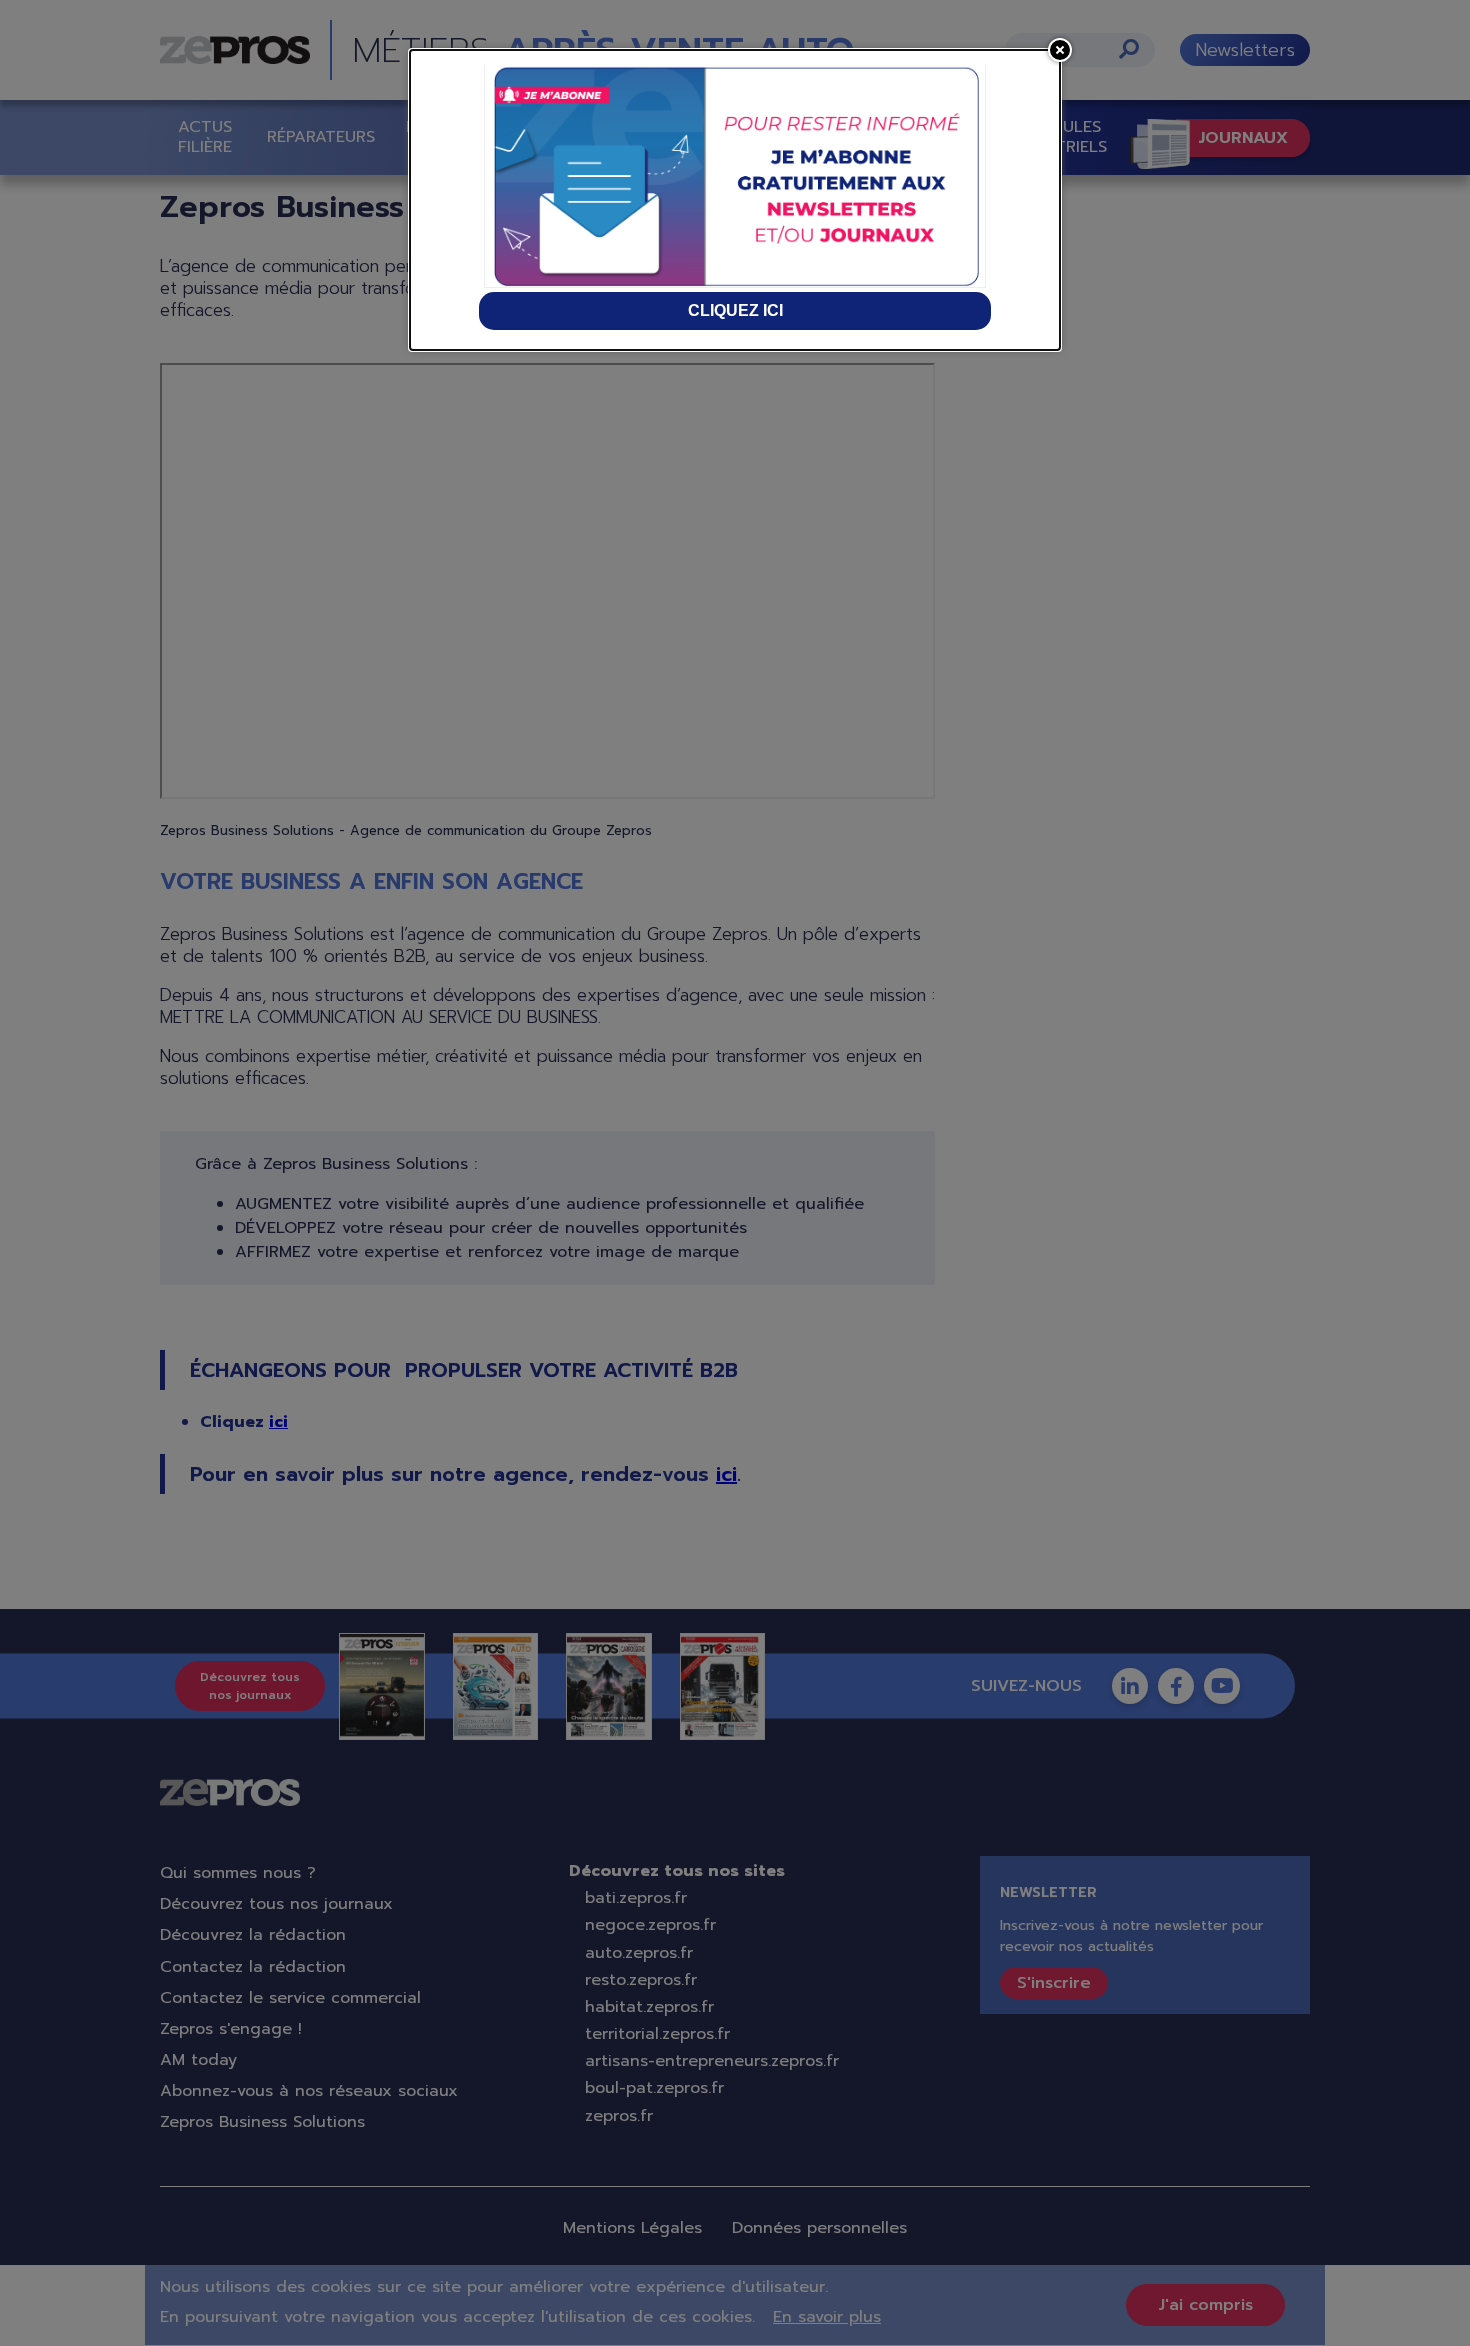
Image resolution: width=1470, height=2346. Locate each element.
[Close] (1060, 50)
